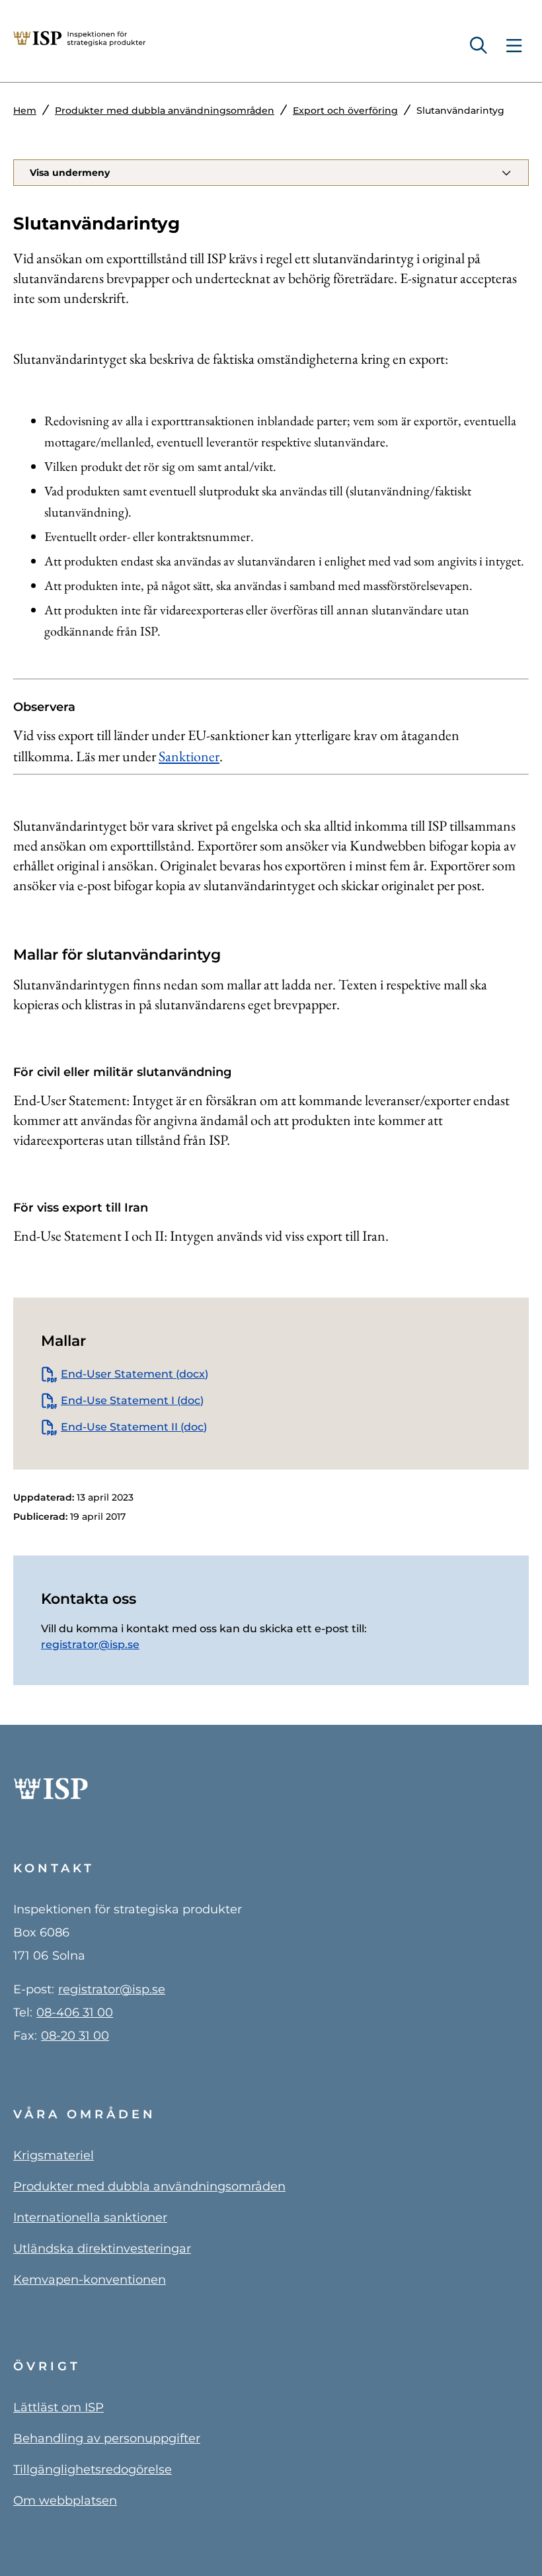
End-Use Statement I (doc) (132, 1400)
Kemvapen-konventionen (90, 2280)
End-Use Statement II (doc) (134, 1427)
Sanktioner (189, 756)
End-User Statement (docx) (135, 1374)
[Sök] (484, 46)
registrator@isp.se (90, 1644)
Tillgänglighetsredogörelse (93, 2470)
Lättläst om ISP (58, 2407)
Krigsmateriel (54, 2155)
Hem (25, 110)
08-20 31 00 (75, 2036)
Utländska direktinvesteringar (102, 2249)
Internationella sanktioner (90, 2218)
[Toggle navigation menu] (514, 46)
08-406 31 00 (75, 2013)
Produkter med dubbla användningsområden (165, 110)
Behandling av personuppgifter (107, 2438)
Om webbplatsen (65, 2501)
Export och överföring (345, 110)
